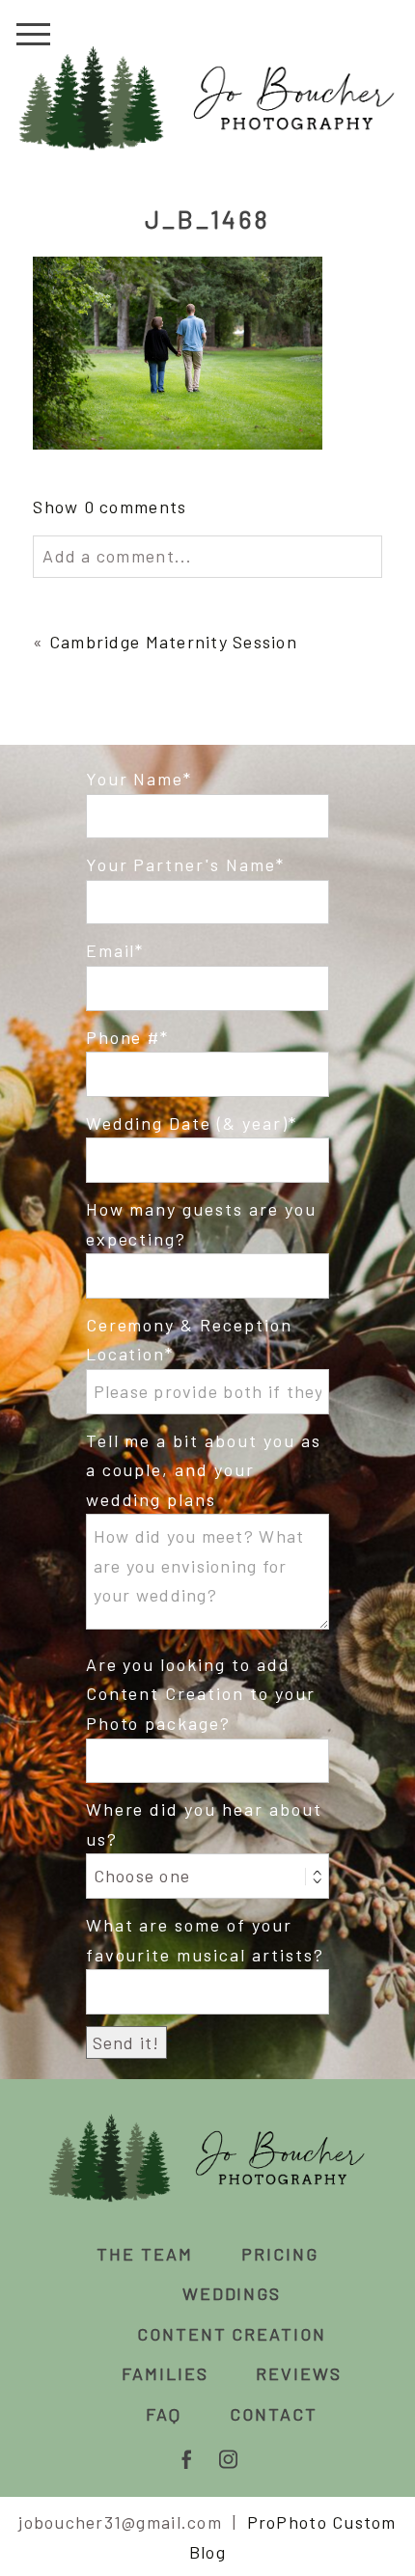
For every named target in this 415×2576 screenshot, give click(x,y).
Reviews (299, 2373)
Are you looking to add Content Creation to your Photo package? (201, 1694)
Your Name (135, 779)
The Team (145, 2254)
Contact (274, 2414)
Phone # (124, 1037)
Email (111, 950)
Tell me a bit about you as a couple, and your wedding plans (204, 1470)
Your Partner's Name (181, 864)
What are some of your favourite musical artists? (205, 1940)
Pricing (280, 2254)
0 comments (110, 507)
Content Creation (232, 2334)
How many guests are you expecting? (202, 1224)
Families (165, 2373)
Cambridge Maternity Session (173, 642)
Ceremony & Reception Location (190, 1340)
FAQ (164, 2414)
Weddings (232, 2293)
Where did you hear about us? (205, 1824)
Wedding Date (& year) (188, 1123)
